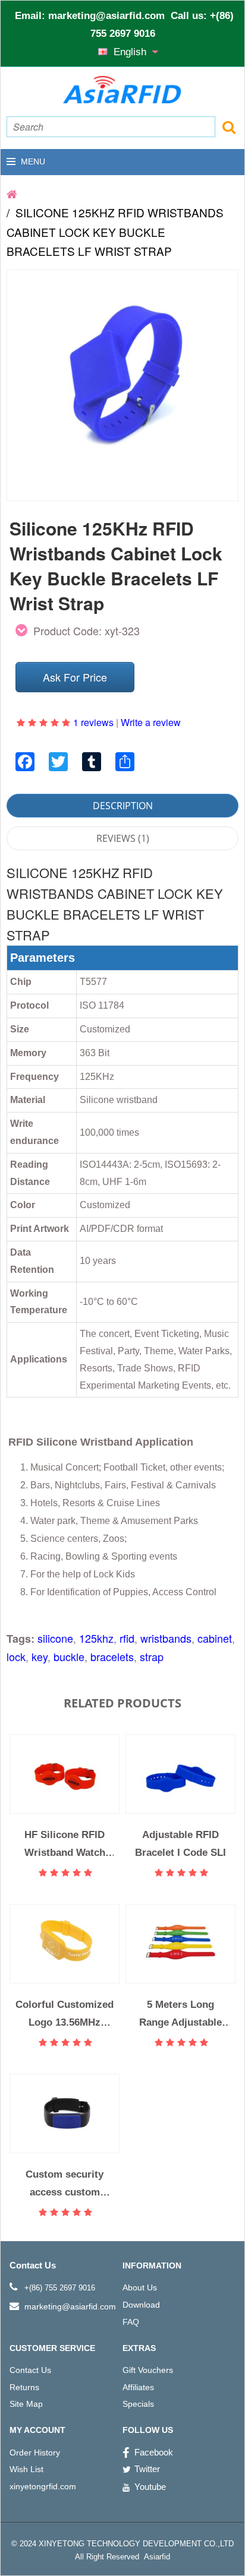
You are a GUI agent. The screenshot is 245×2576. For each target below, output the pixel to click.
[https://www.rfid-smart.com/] (12, 193)
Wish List (26, 2469)
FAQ (131, 2322)
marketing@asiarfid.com (106, 16)
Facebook (154, 2452)
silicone (55, 1638)
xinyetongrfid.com (43, 2486)
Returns (24, 2387)
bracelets (112, 1656)
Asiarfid (156, 2557)
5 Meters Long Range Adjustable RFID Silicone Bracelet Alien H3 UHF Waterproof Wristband (180, 2013)
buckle (69, 1656)
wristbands (166, 1638)
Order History (35, 2453)
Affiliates (138, 2387)
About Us (140, 2287)
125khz (96, 1638)
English (131, 52)
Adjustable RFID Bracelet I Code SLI (180, 1843)
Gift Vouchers (148, 2370)
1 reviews (93, 722)
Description (123, 806)
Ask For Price (75, 677)
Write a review (151, 722)
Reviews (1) (123, 838)
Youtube (150, 2487)
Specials (138, 2404)
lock (16, 1656)
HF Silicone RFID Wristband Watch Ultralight (65, 1844)
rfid (127, 1638)
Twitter (147, 2469)
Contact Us (30, 2370)
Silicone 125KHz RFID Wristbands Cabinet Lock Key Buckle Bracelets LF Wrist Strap (115, 232)
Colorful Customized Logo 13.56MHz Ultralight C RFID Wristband (65, 2013)
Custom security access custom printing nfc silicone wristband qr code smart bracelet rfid (65, 2183)
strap (152, 1656)
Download (141, 2305)
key (40, 1656)
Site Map (26, 2404)
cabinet (215, 1638)
